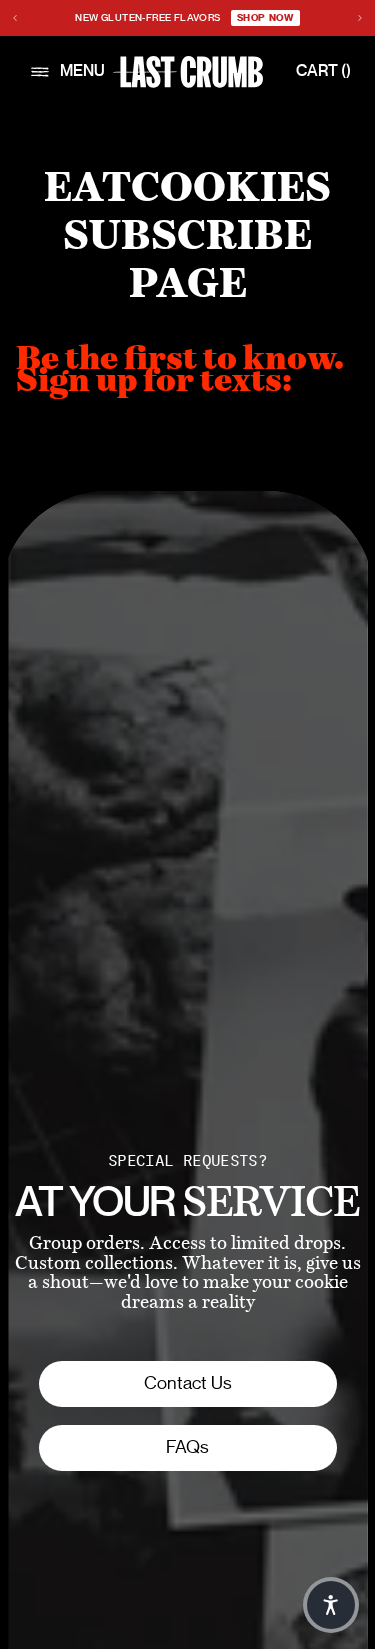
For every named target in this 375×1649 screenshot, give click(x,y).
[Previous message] (15, 18)
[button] (331, 1605)
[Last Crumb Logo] (188, 72)
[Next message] (360, 18)
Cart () (323, 71)
